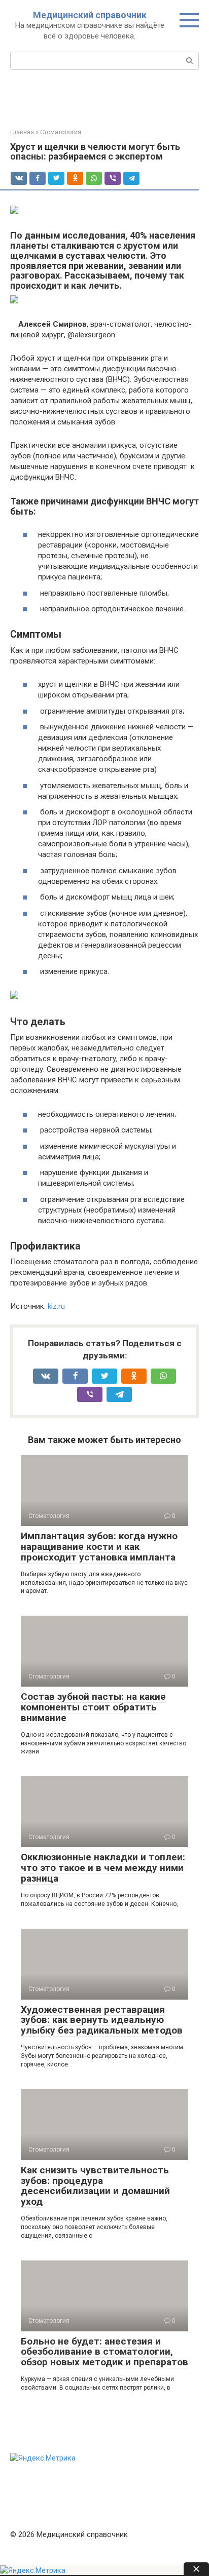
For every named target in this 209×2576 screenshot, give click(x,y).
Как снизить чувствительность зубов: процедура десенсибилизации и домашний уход (95, 2186)
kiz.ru (56, 1306)
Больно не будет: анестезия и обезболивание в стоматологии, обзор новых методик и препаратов (104, 2352)
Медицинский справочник (90, 15)
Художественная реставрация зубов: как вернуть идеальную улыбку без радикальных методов (102, 2020)
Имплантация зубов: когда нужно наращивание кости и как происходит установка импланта (99, 1547)
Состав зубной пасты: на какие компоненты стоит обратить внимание (93, 1707)
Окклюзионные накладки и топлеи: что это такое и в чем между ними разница (103, 1868)
